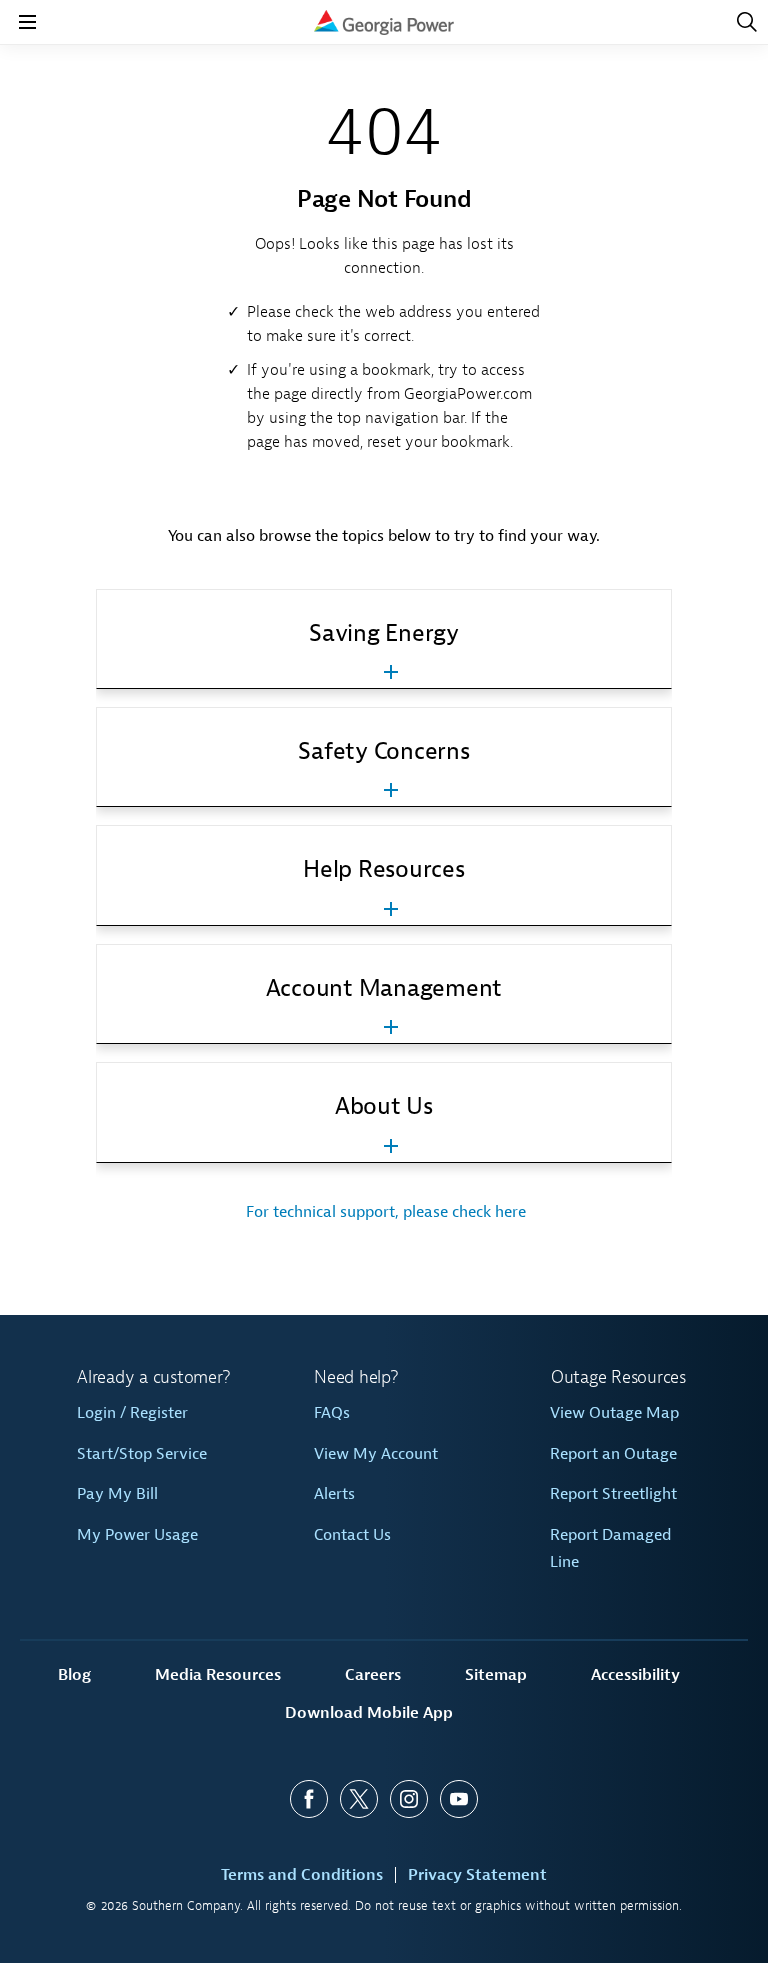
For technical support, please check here (384, 1212)
